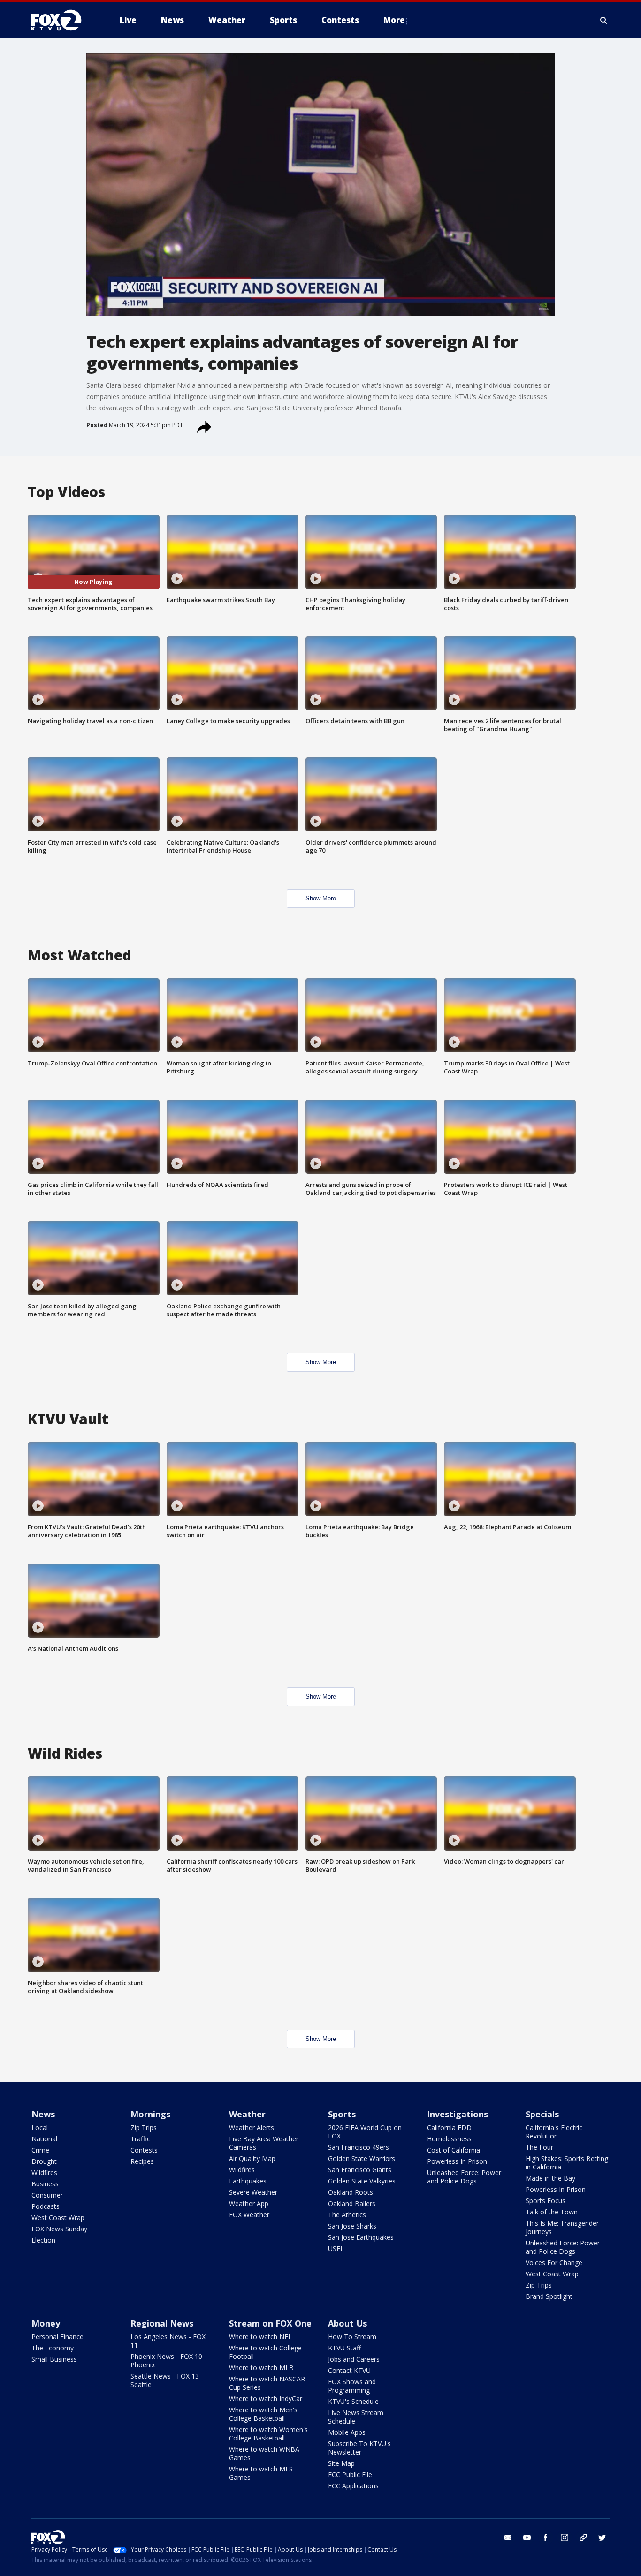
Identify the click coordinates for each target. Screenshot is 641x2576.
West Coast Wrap (58, 2217)
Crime (40, 2150)
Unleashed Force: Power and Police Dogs (464, 2177)
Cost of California (454, 2150)
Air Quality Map (252, 2158)
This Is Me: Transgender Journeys (562, 2227)
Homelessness (449, 2139)
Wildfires (44, 2172)
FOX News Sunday (59, 2229)
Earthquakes (248, 2181)
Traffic (140, 2139)
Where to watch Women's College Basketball (268, 2434)
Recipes (142, 2161)
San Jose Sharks (352, 2226)
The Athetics (347, 2215)
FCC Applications (353, 2486)
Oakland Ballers (352, 2203)
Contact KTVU (349, 2370)
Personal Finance (57, 2337)
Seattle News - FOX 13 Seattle (165, 2380)
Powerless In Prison (457, 2161)
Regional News (162, 2323)
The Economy (53, 2348)
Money (46, 2323)
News (43, 2114)
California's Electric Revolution (554, 2132)
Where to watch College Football (265, 2352)
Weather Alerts (252, 2127)
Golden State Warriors (362, 2158)
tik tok (583, 2538)
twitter (602, 2538)
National (44, 2139)
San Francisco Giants (360, 2170)
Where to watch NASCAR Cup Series (267, 2383)
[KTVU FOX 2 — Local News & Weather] (62, 20)
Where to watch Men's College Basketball (263, 2414)
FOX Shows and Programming (352, 2386)
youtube (527, 2538)
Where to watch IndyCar (266, 2398)
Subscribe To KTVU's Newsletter (359, 2448)
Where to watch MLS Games (261, 2473)
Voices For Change (554, 2262)
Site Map (341, 2463)
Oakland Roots (351, 2192)
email (508, 2538)
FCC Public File (350, 2474)
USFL (336, 2248)
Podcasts (46, 2206)
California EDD (449, 2127)
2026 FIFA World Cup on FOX (365, 2132)
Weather (247, 2114)
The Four (539, 2147)
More (394, 20)
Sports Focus (546, 2201)
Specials (542, 2114)
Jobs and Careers (354, 2359)
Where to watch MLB (261, 2368)
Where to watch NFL (260, 2337)
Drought (44, 2161)
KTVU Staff (344, 2348)
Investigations (458, 2114)
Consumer (47, 2195)
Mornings (150, 2114)
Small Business (54, 2359)
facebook (546, 2538)
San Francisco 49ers (359, 2147)
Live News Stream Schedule (356, 2417)
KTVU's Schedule (353, 2401)
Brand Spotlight (549, 2296)
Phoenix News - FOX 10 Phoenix (166, 2361)
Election (43, 2240)
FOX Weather (249, 2215)
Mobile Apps (347, 2432)
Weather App (249, 2203)
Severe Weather (253, 2192)
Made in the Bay (550, 2178)
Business (45, 2184)
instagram (565, 2538)
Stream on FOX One (270, 2323)
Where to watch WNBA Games (264, 2453)
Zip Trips (144, 2127)
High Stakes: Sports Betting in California (567, 2163)
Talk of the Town (552, 2212)
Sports (342, 2114)
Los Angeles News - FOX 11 (168, 2341)
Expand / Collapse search (604, 20)
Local (40, 2127)
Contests (144, 2150)
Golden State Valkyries (362, 2181)
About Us (347, 2323)
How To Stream (352, 2337)
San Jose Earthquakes (361, 2237)
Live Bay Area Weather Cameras (264, 2143)
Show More (321, 898)
